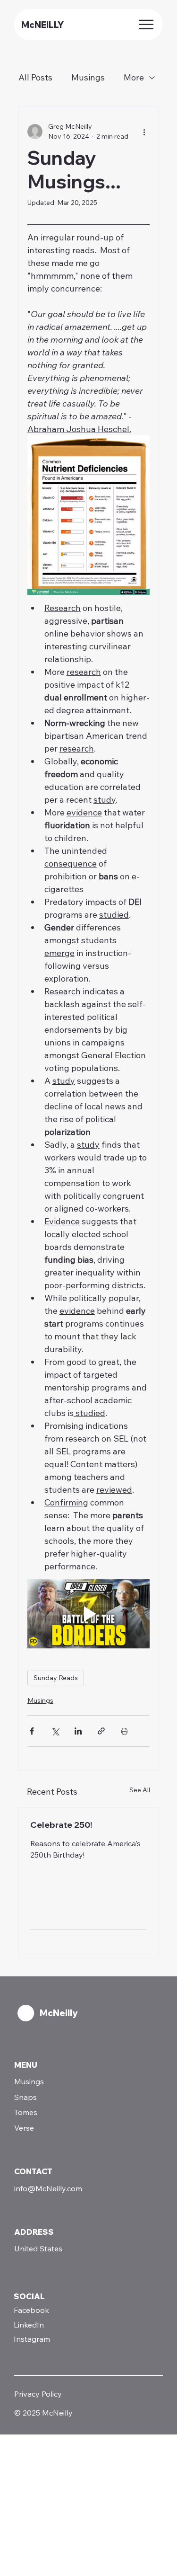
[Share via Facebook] (32, 1731)
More (134, 77)
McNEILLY (42, 25)
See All (140, 1790)
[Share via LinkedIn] (78, 1731)
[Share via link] (101, 1731)
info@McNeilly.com (48, 2188)
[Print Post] (124, 1731)
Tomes (26, 2112)
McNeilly (59, 2013)
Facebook (31, 2310)
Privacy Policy (38, 2394)
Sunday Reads (56, 1678)
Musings (88, 77)
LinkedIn (29, 2325)
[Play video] (89, 1614)
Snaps (25, 2097)
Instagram (32, 2339)
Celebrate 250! (61, 1825)
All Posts (35, 77)
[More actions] (144, 132)
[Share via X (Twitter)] (55, 1731)
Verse (24, 2128)
